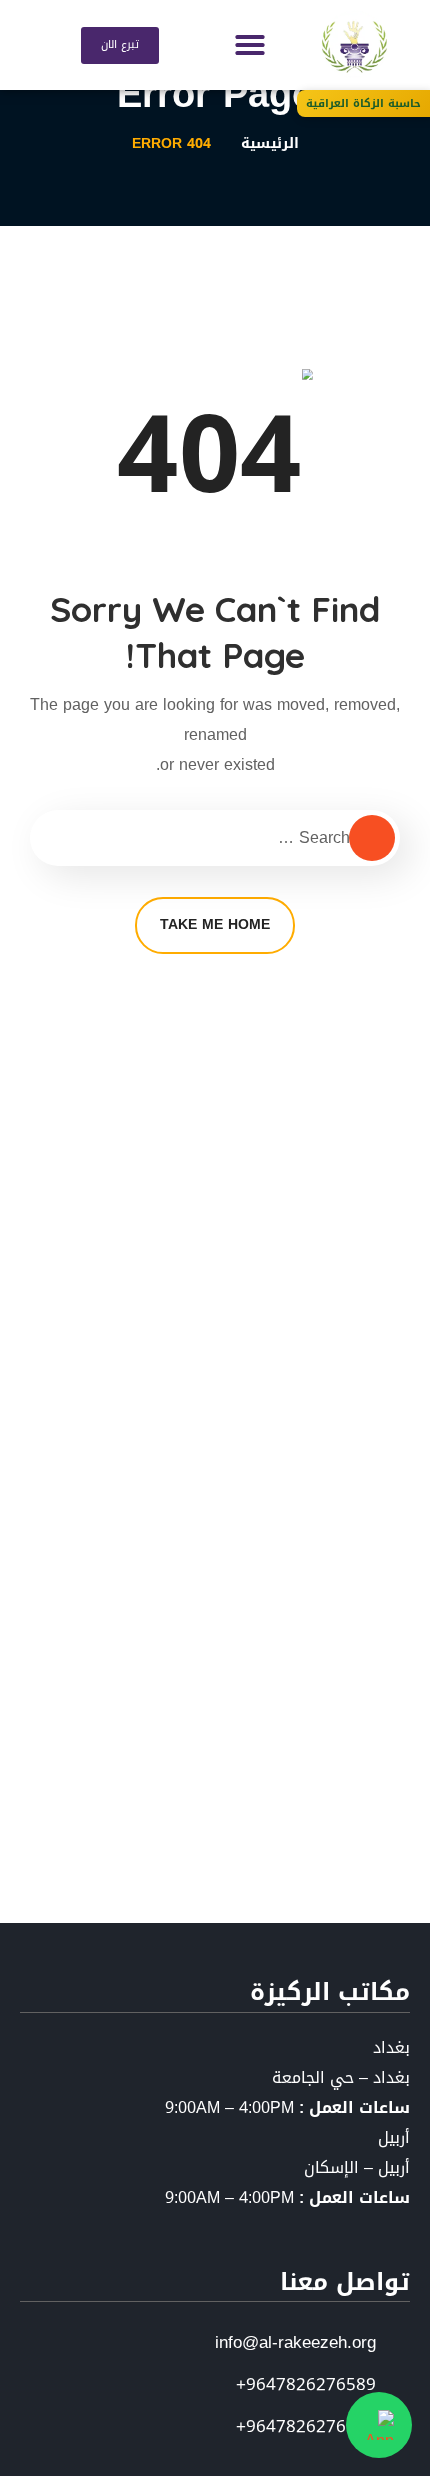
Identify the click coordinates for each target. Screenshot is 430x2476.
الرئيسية (270, 143)
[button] (250, 45)
